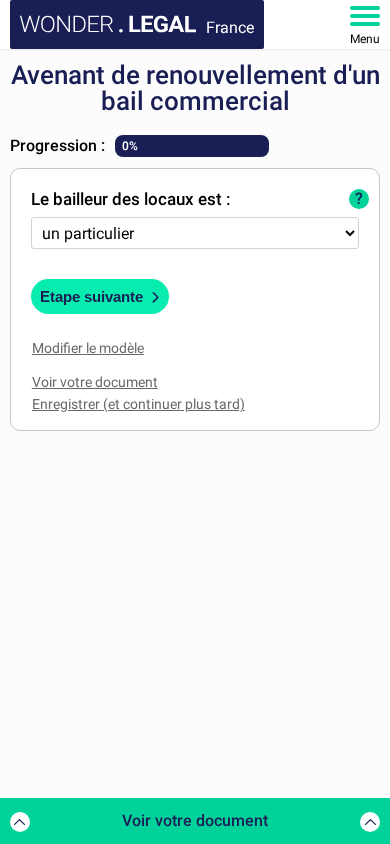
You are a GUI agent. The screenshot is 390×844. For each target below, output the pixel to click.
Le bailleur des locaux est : (131, 199)
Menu (365, 39)
